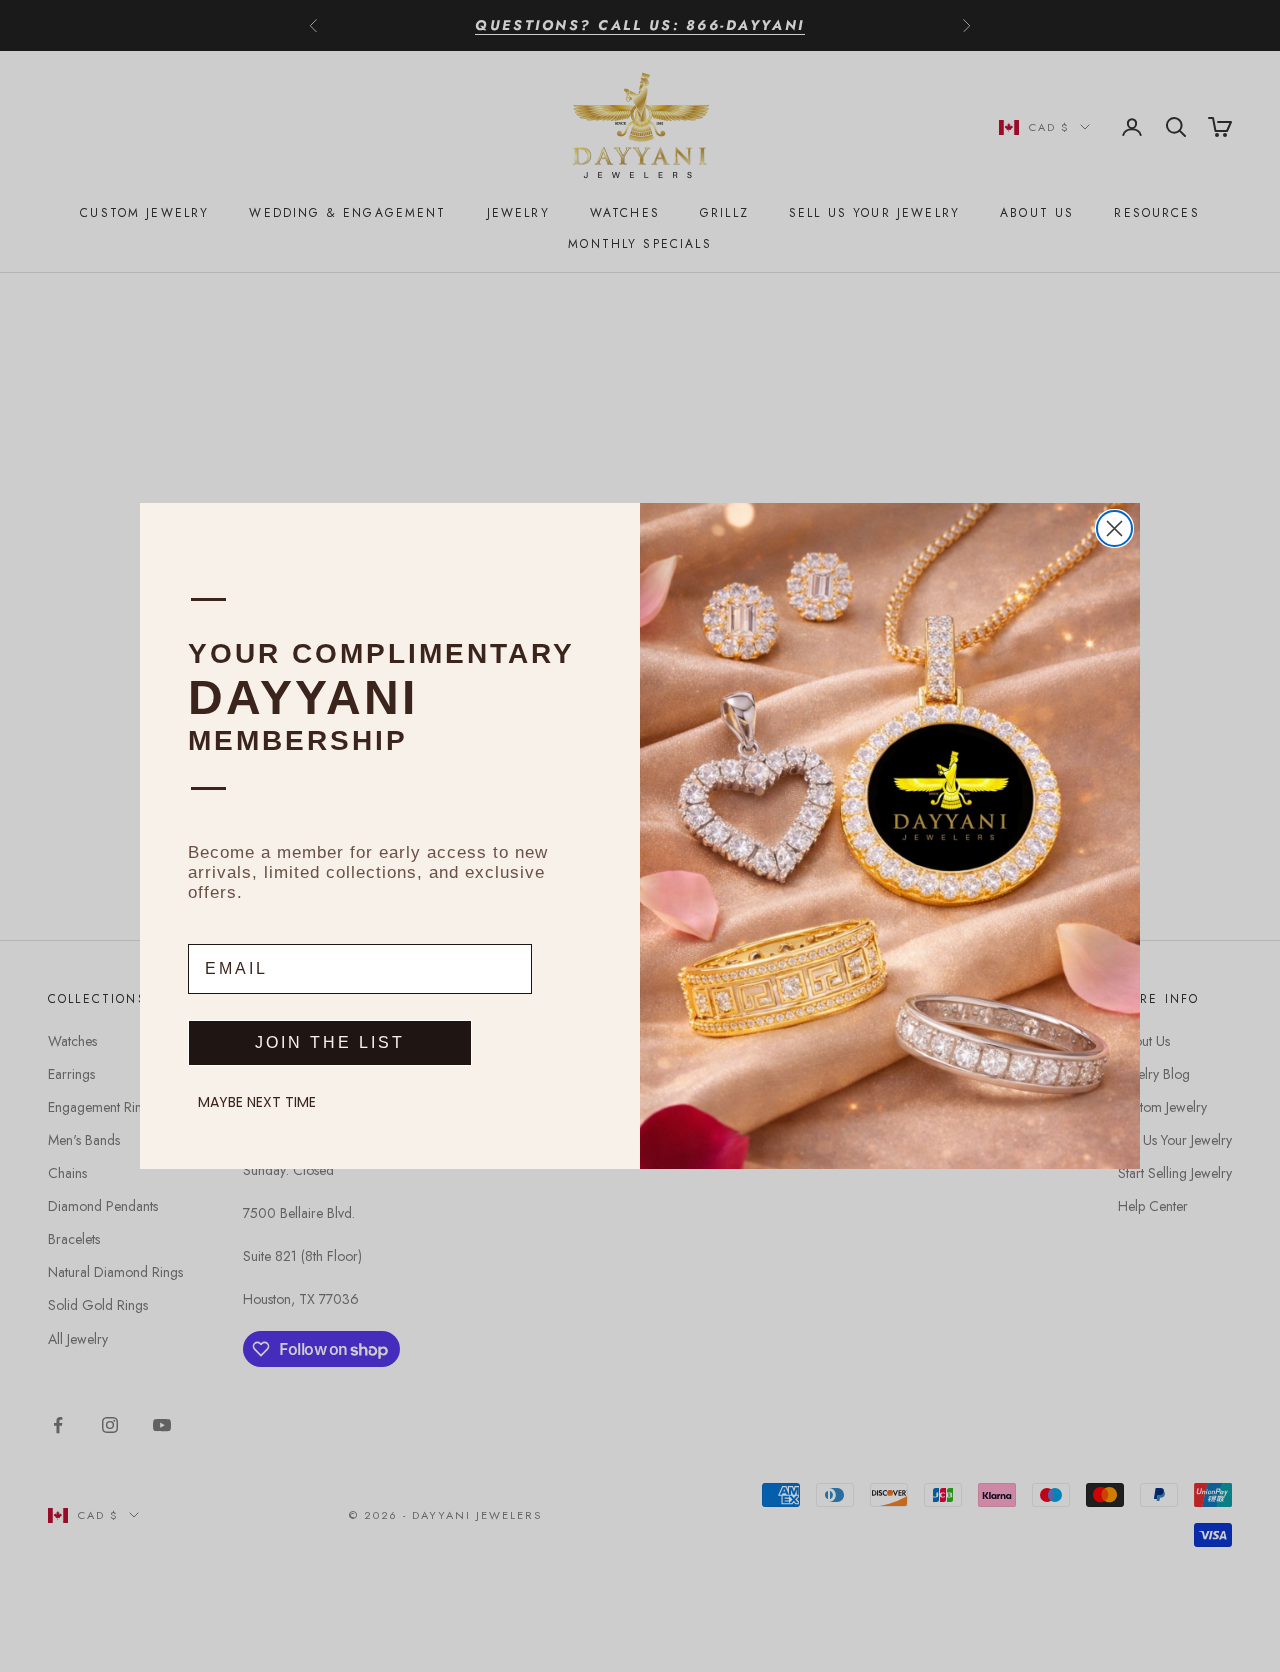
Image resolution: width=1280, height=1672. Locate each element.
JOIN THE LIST (330, 1042)
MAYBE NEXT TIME (257, 1102)
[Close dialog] (1114, 528)
